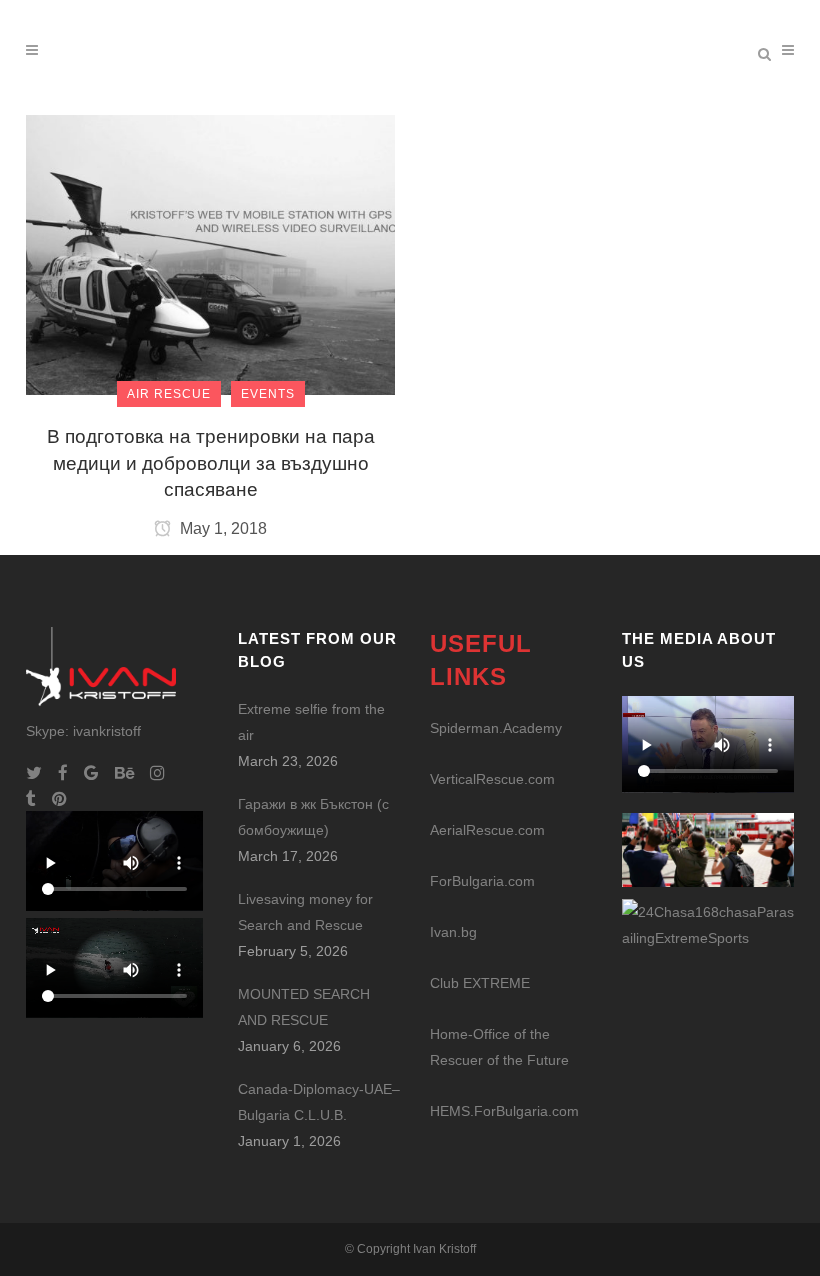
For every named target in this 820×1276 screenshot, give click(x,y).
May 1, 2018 (221, 528)
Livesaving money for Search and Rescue (305, 912)
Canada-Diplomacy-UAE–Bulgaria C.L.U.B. (319, 1102)
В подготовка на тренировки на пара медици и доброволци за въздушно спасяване (211, 462)
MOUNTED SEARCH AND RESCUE (304, 1007)
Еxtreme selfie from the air (311, 722)
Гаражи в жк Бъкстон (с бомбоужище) (313, 817)
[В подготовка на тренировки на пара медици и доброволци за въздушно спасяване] (210, 254)
